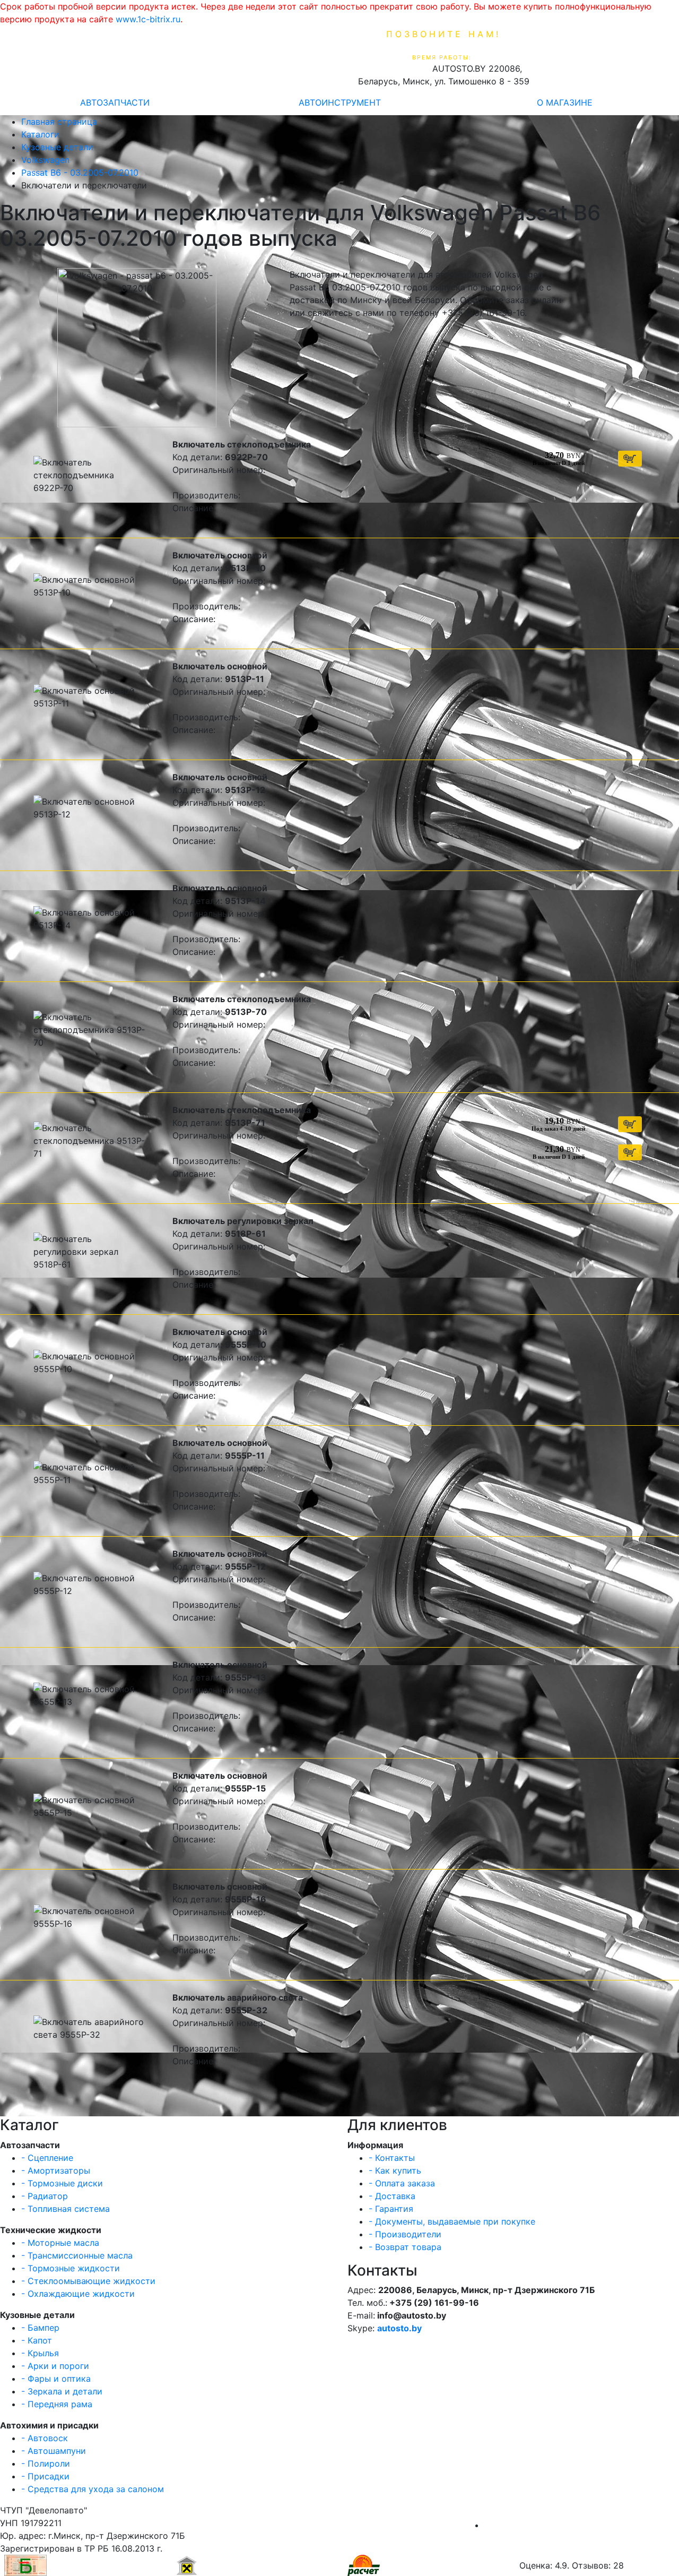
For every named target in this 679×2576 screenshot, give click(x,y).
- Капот (37, 2340)
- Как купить (395, 2170)
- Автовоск (45, 2438)
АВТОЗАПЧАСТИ (115, 102)
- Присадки (45, 2476)
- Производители (405, 2234)
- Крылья (40, 2353)
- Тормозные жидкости (71, 2268)
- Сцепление (47, 2158)
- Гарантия (391, 2209)
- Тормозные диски (62, 2183)
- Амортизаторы (56, 2170)
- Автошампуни (54, 2451)
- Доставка (392, 2196)
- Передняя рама (57, 2404)
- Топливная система (66, 2209)
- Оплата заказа (402, 2183)
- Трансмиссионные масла (77, 2255)
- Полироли (46, 2463)
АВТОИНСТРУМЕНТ (340, 102)
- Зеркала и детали (62, 2391)
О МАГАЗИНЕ (565, 102)
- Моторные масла (60, 2243)
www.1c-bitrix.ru (148, 19)
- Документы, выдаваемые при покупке (452, 2221)
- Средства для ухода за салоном (93, 2489)
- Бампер (40, 2328)
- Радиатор (45, 2196)
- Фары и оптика (56, 2379)
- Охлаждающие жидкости (78, 2294)
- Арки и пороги (55, 2366)
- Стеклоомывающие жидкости (88, 2281)
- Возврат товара (405, 2247)
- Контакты (392, 2158)
